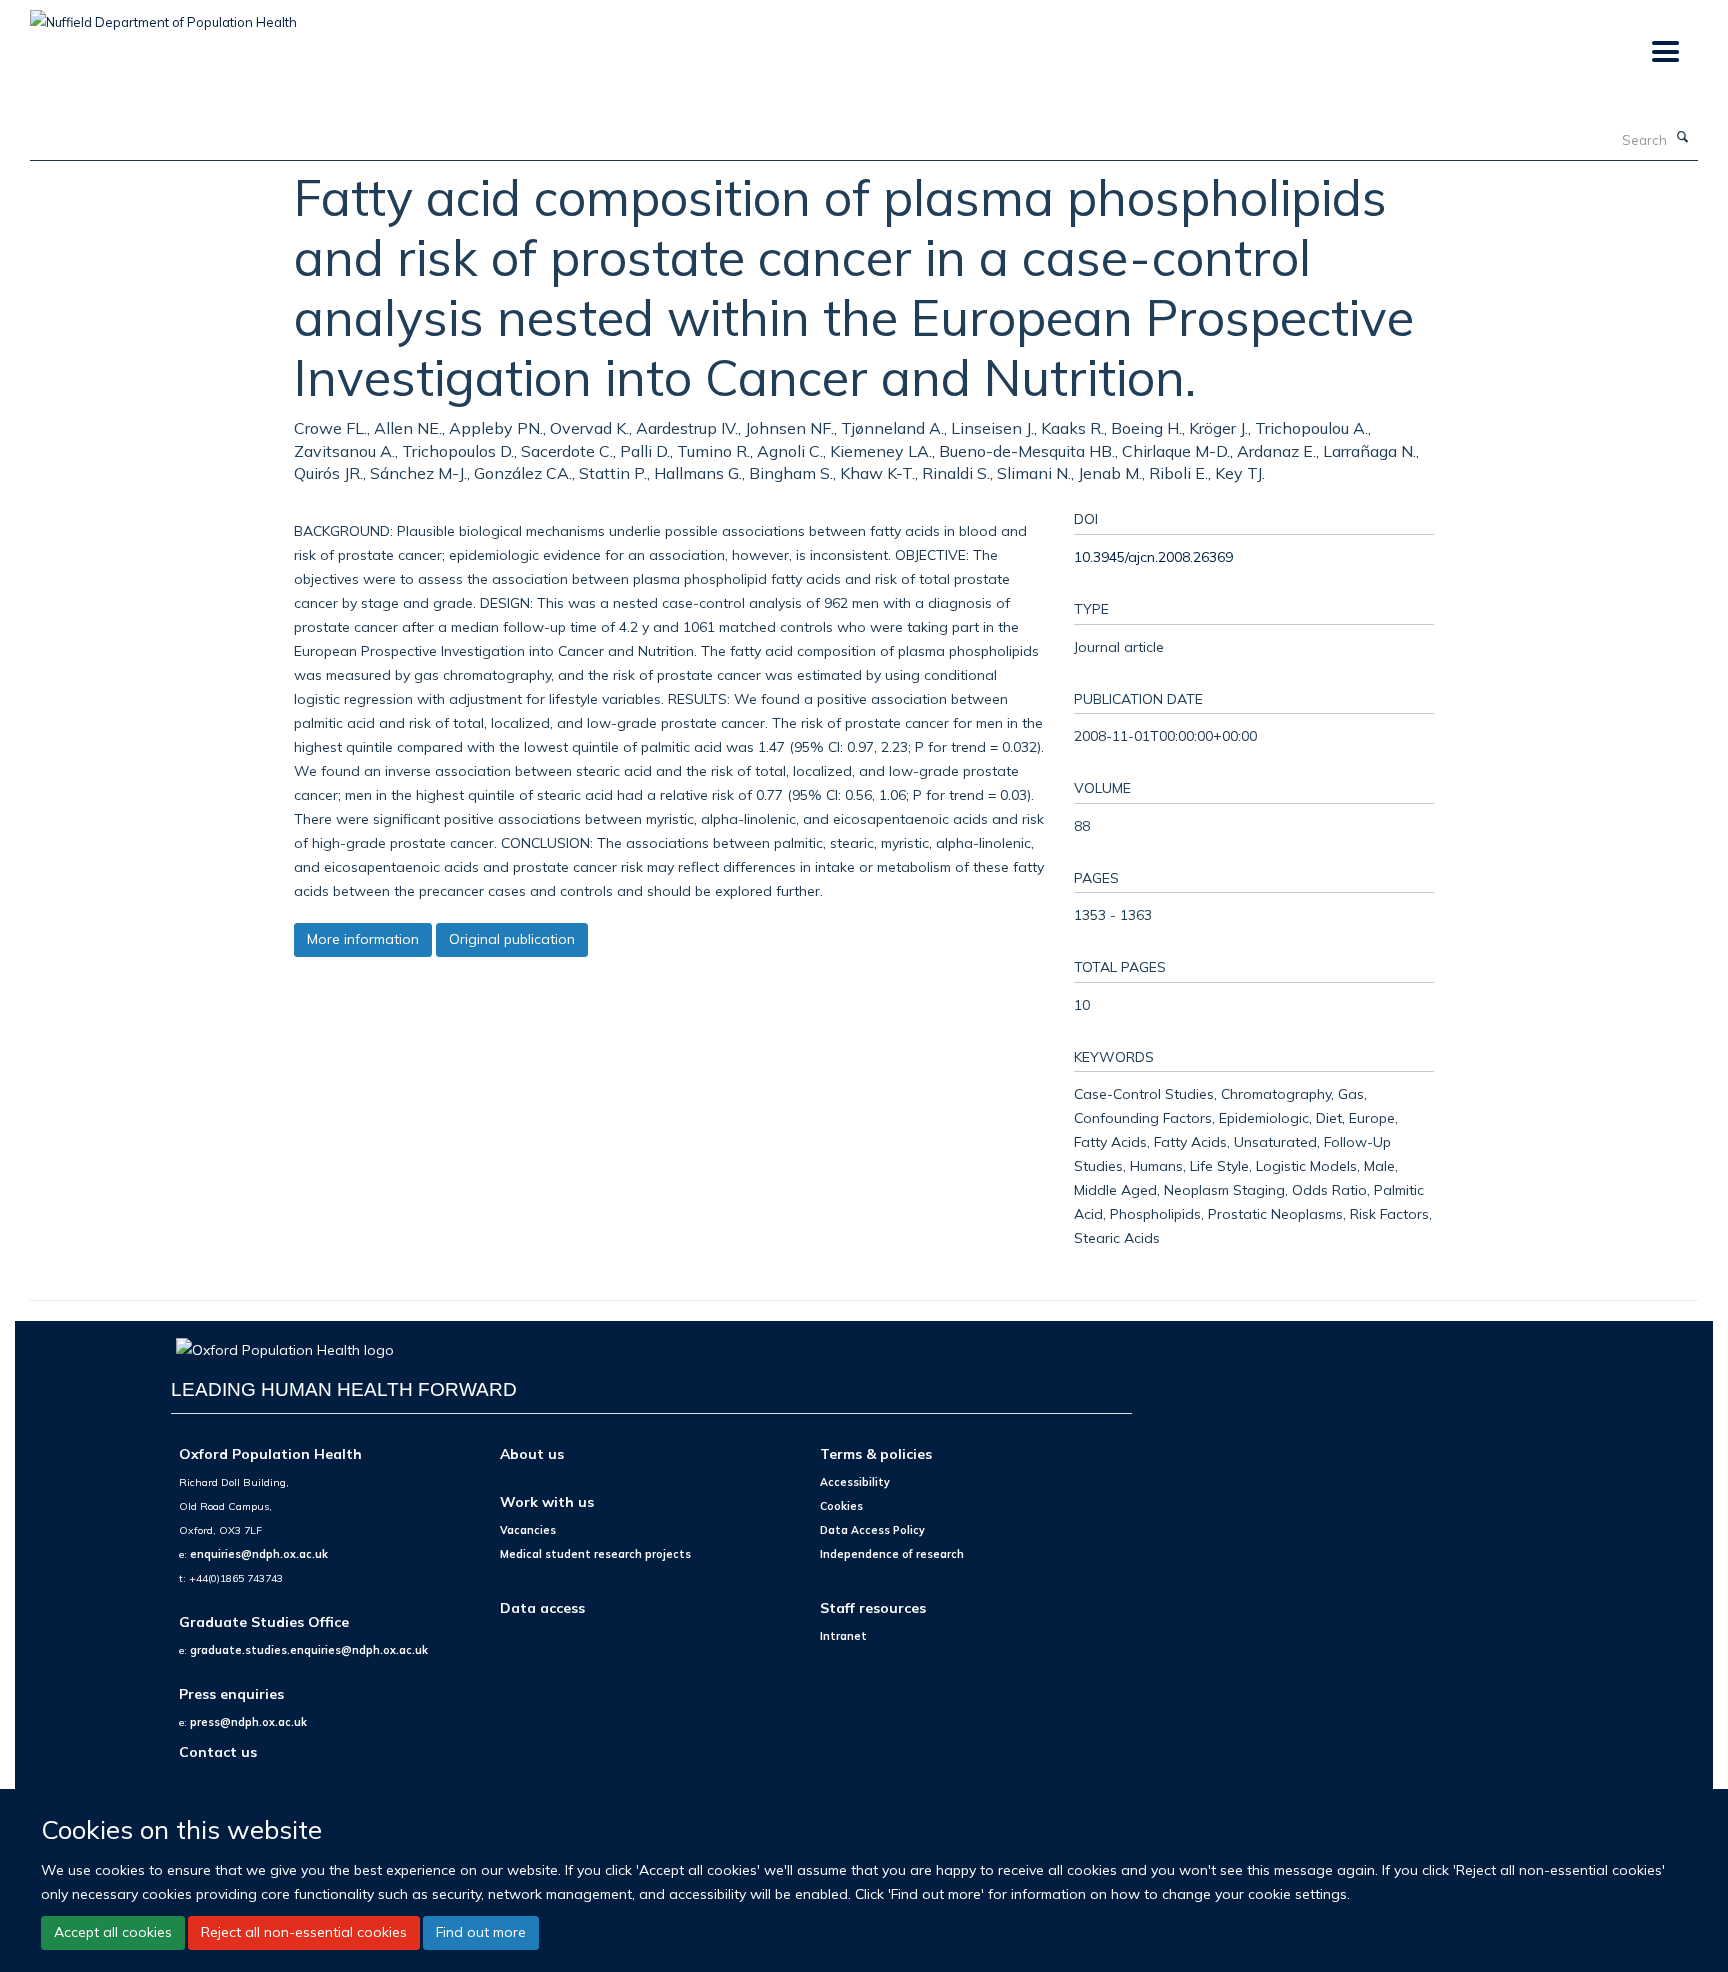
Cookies (841, 1506)
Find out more (481, 1932)
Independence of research (892, 1554)
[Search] (1683, 138)
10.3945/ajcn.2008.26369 (1153, 556)
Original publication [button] (512, 939)
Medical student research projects (595, 1554)
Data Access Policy (872, 1530)
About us (532, 1453)
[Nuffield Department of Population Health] (163, 15)
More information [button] (363, 939)
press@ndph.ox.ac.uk (248, 1722)
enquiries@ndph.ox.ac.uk (259, 1554)
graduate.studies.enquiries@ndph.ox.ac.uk (309, 1650)
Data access (542, 1607)
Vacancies (528, 1530)
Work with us (547, 1501)
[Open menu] (1664, 52)
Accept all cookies (113, 1932)
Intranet (843, 1636)
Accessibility (855, 1482)
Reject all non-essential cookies (304, 1932)
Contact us (218, 1751)
